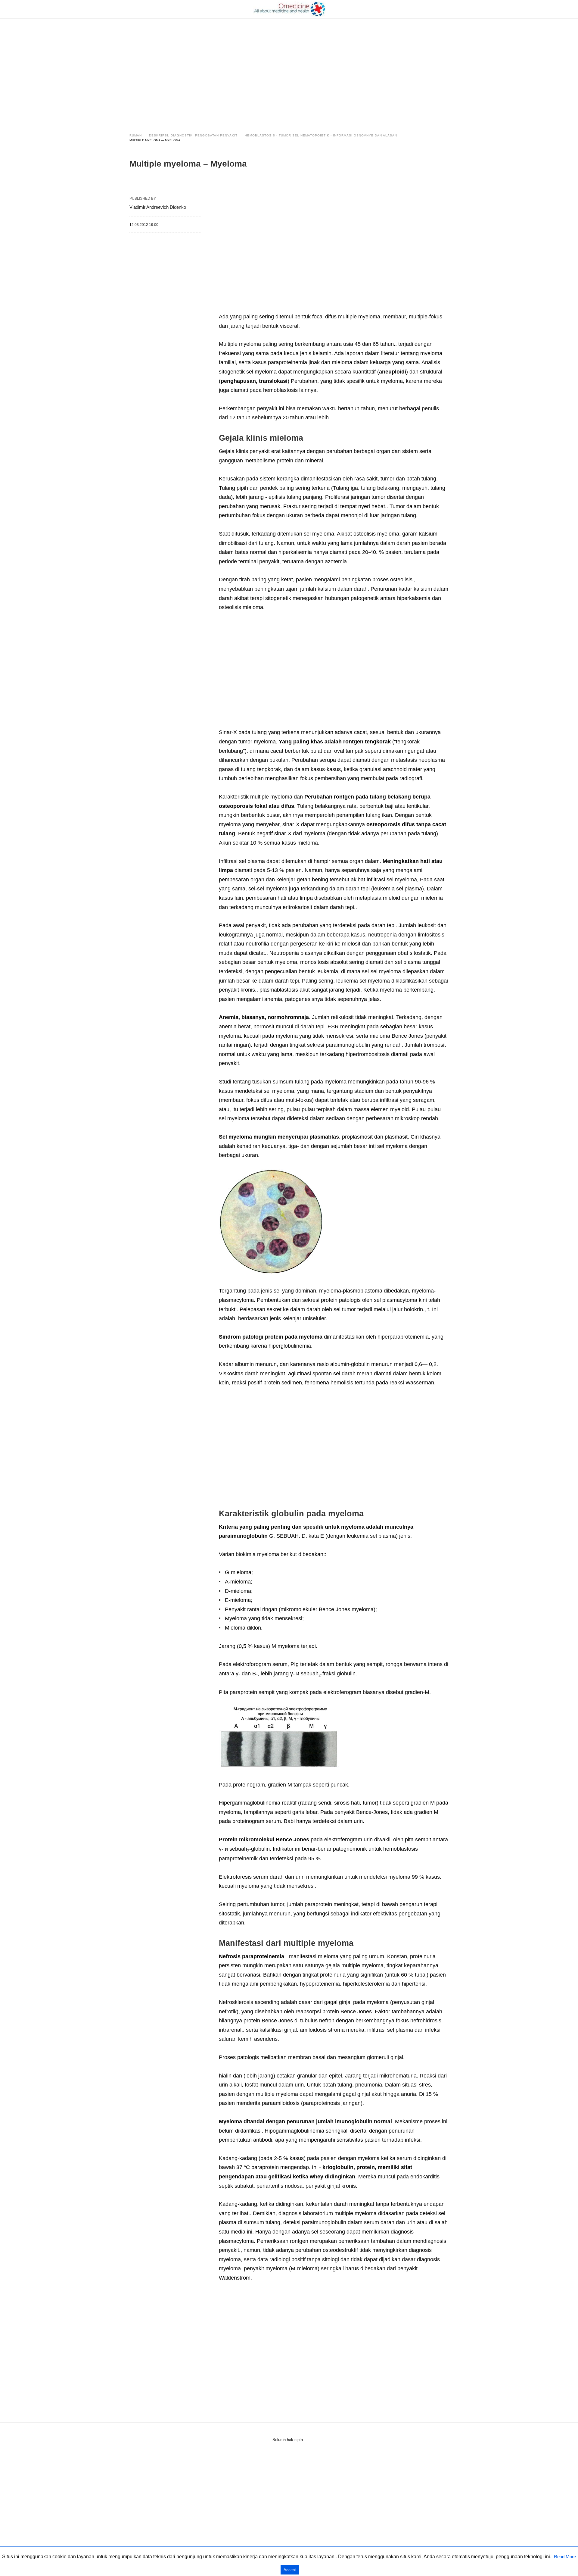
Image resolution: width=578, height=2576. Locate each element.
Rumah (136, 135)
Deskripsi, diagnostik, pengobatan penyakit (193, 135)
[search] (446, 9)
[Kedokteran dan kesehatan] (289, 9)
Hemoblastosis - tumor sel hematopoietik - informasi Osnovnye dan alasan (321, 135)
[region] (289, 70)
